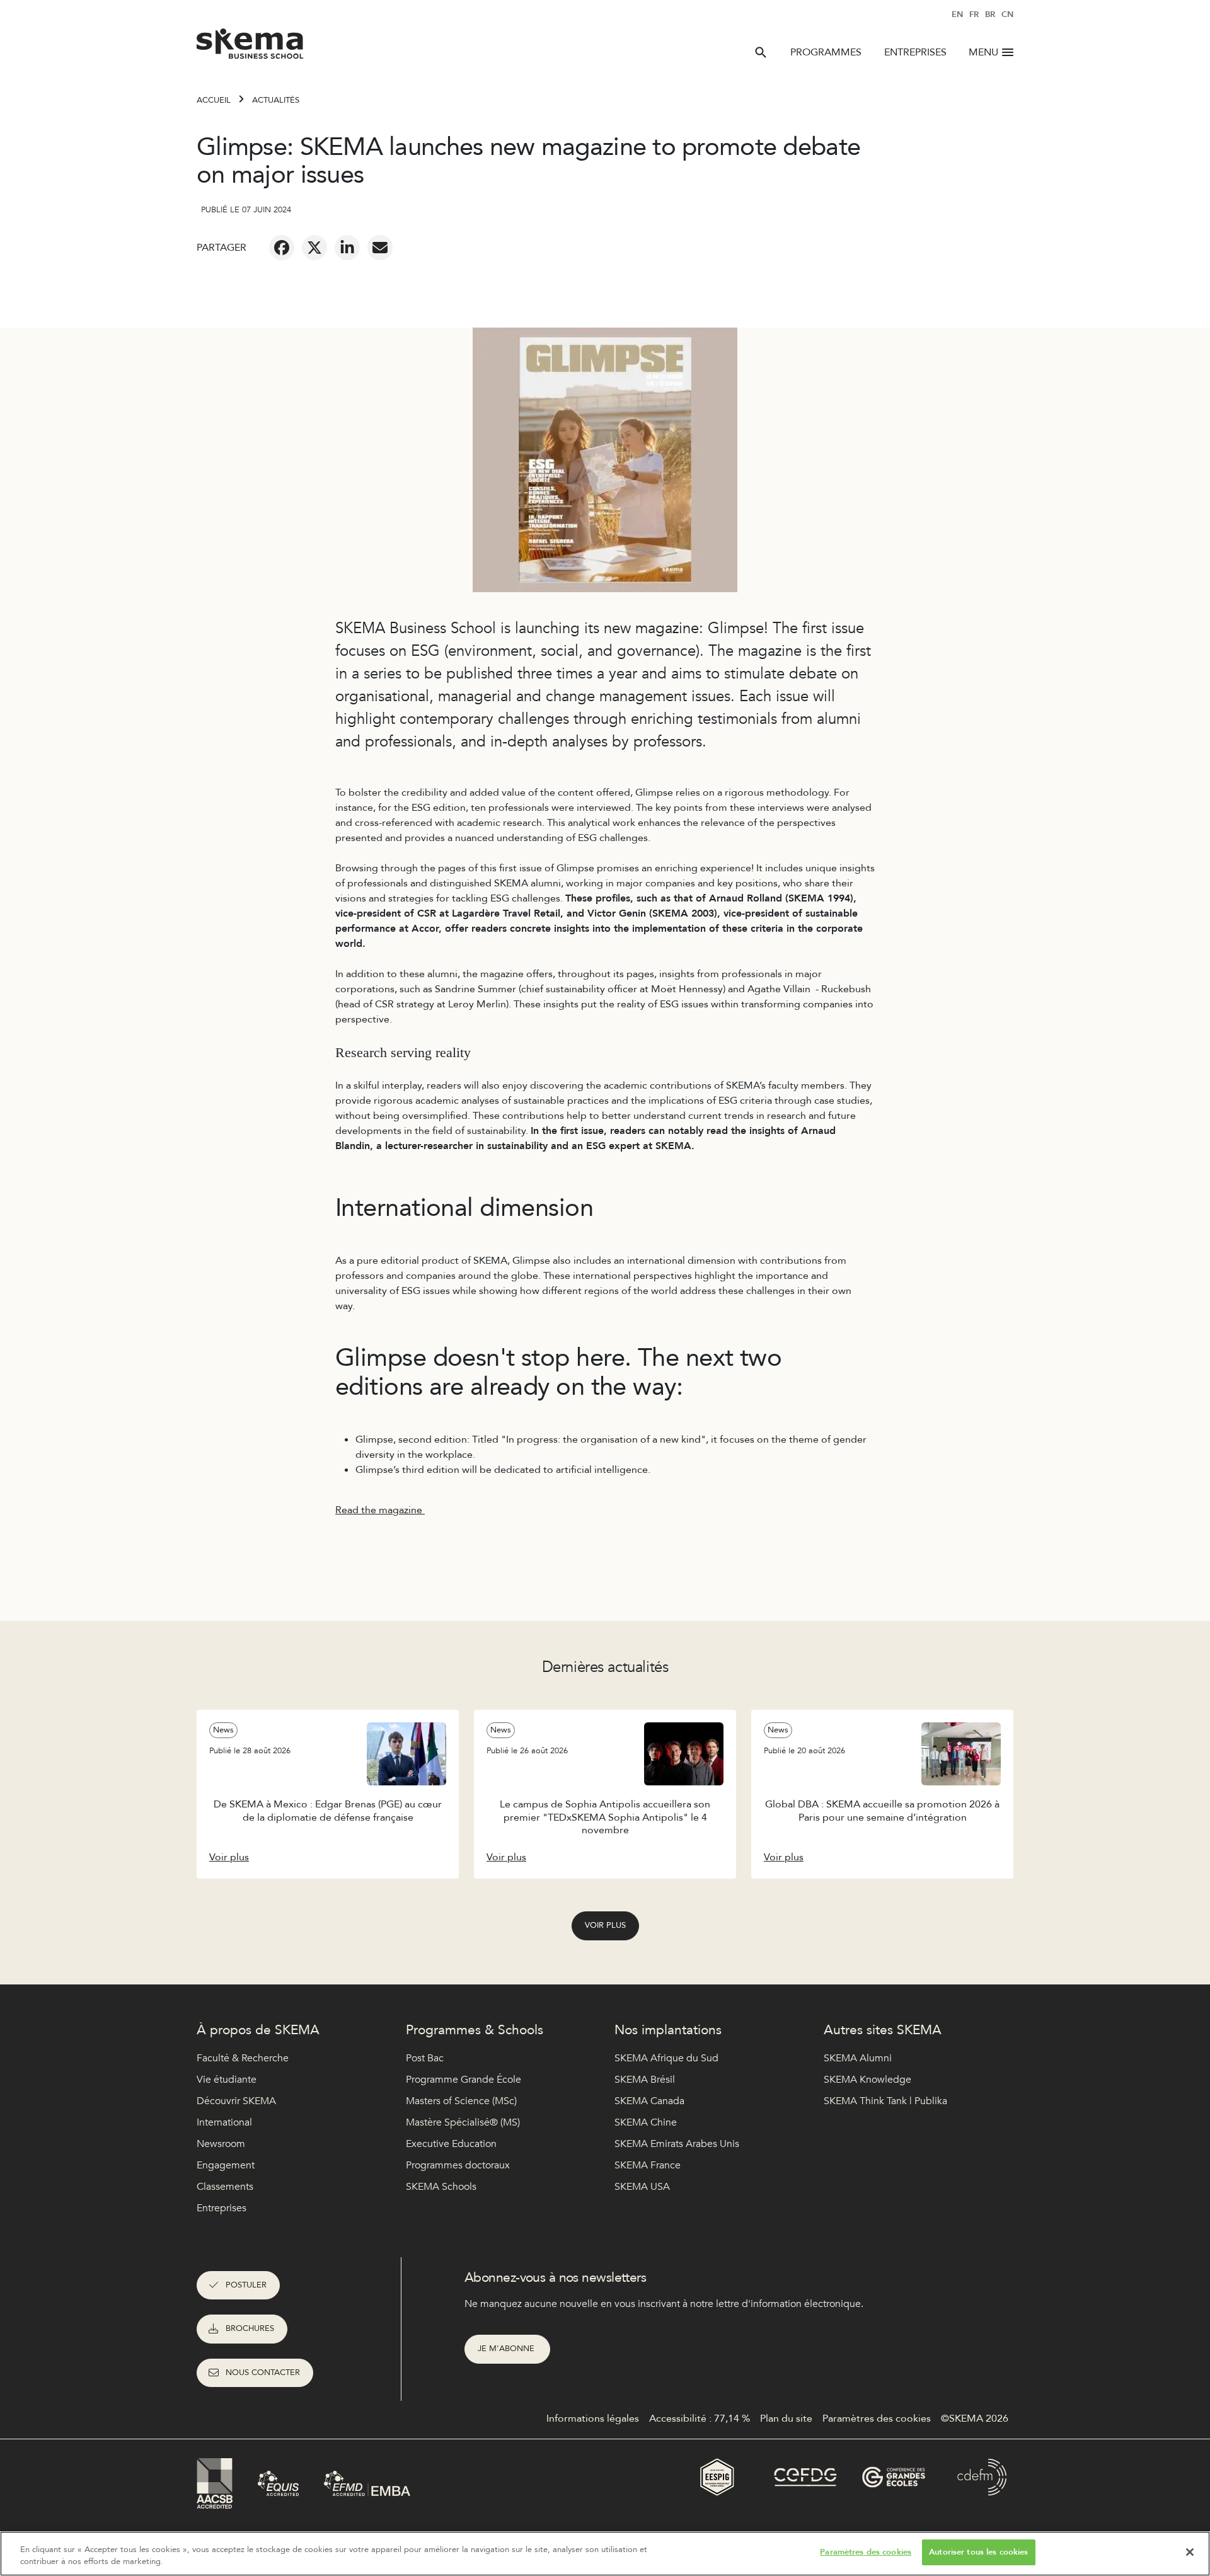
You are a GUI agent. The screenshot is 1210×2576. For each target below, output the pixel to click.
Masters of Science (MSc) (461, 2101)
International (224, 2122)
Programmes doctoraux (458, 2165)
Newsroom (221, 2144)
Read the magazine (380, 1510)
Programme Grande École (464, 2080)
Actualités (276, 100)
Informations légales (593, 2419)
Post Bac (425, 2058)
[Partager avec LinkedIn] (347, 248)
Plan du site (786, 2419)
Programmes (826, 52)
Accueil (214, 100)
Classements (225, 2187)
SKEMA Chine (646, 2122)
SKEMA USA (642, 2187)
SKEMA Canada (649, 2101)
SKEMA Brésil (645, 2080)
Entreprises (915, 52)
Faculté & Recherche (243, 2058)
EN (957, 14)
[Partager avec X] (314, 248)
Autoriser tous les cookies (978, 2552)
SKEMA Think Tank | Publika (885, 2101)
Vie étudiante (227, 2080)
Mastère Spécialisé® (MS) (463, 2122)
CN (1007, 14)
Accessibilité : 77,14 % (700, 2419)
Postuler (246, 2285)
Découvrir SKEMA (236, 2101)
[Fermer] (1190, 2552)
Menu (983, 52)
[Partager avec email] (380, 248)
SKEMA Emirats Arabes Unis (677, 2144)
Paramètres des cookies (866, 2552)
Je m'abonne (507, 2349)
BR (990, 14)
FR (974, 14)
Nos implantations (668, 2030)
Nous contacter (263, 2373)
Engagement (226, 2165)
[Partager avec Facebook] (282, 248)
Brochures (250, 2328)
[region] (605, 2554)
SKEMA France (648, 2165)
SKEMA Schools (441, 2187)
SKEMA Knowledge (867, 2080)
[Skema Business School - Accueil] (251, 47)
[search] (761, 52)
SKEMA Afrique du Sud (666, 2058)
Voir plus (605, 1925)
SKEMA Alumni (858, 2058)
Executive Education (451, 2144)
